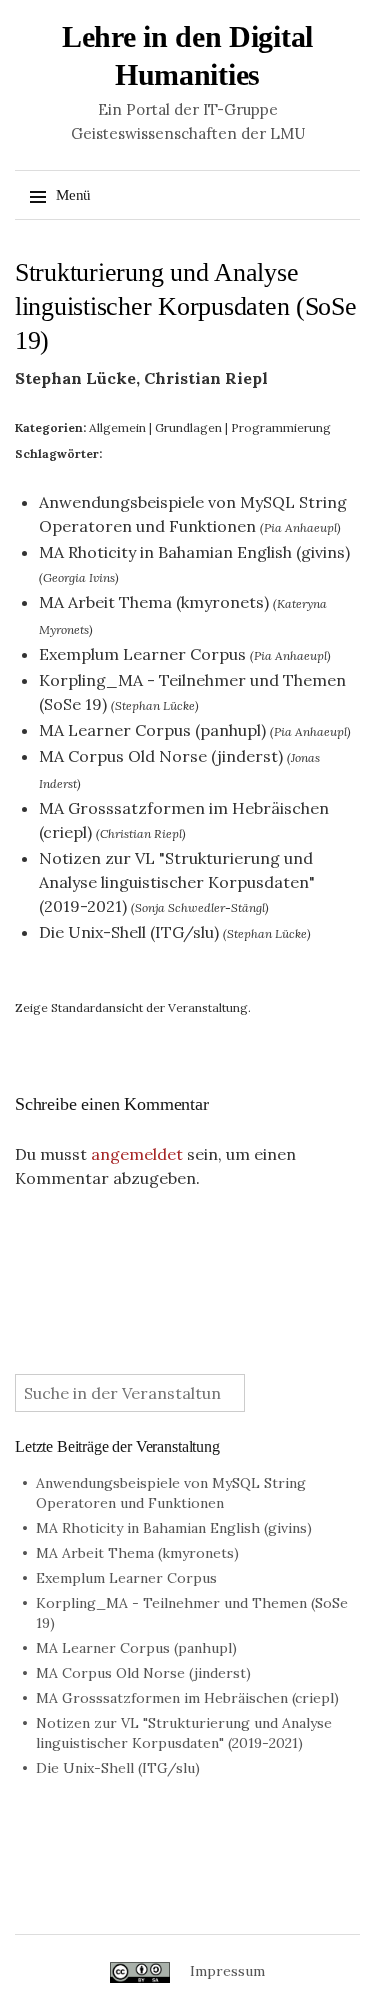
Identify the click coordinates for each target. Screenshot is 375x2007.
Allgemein (117, 427)
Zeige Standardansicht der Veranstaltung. (133, 1007)
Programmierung (281, 427)
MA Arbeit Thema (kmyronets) (154, 602)
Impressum (227, 1971)
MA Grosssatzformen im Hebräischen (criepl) (187, 1698)
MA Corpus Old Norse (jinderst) (161, 756)
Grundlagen (188, 427)
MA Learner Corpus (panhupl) (152, 730)
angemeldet (137, 1154)
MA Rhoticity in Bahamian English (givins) (194, 552)
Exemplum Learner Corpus (142, 654)
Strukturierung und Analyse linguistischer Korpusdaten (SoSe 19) (186, 306)
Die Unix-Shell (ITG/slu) (129, 932)
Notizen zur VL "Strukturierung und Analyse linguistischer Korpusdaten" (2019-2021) (177, 882)
